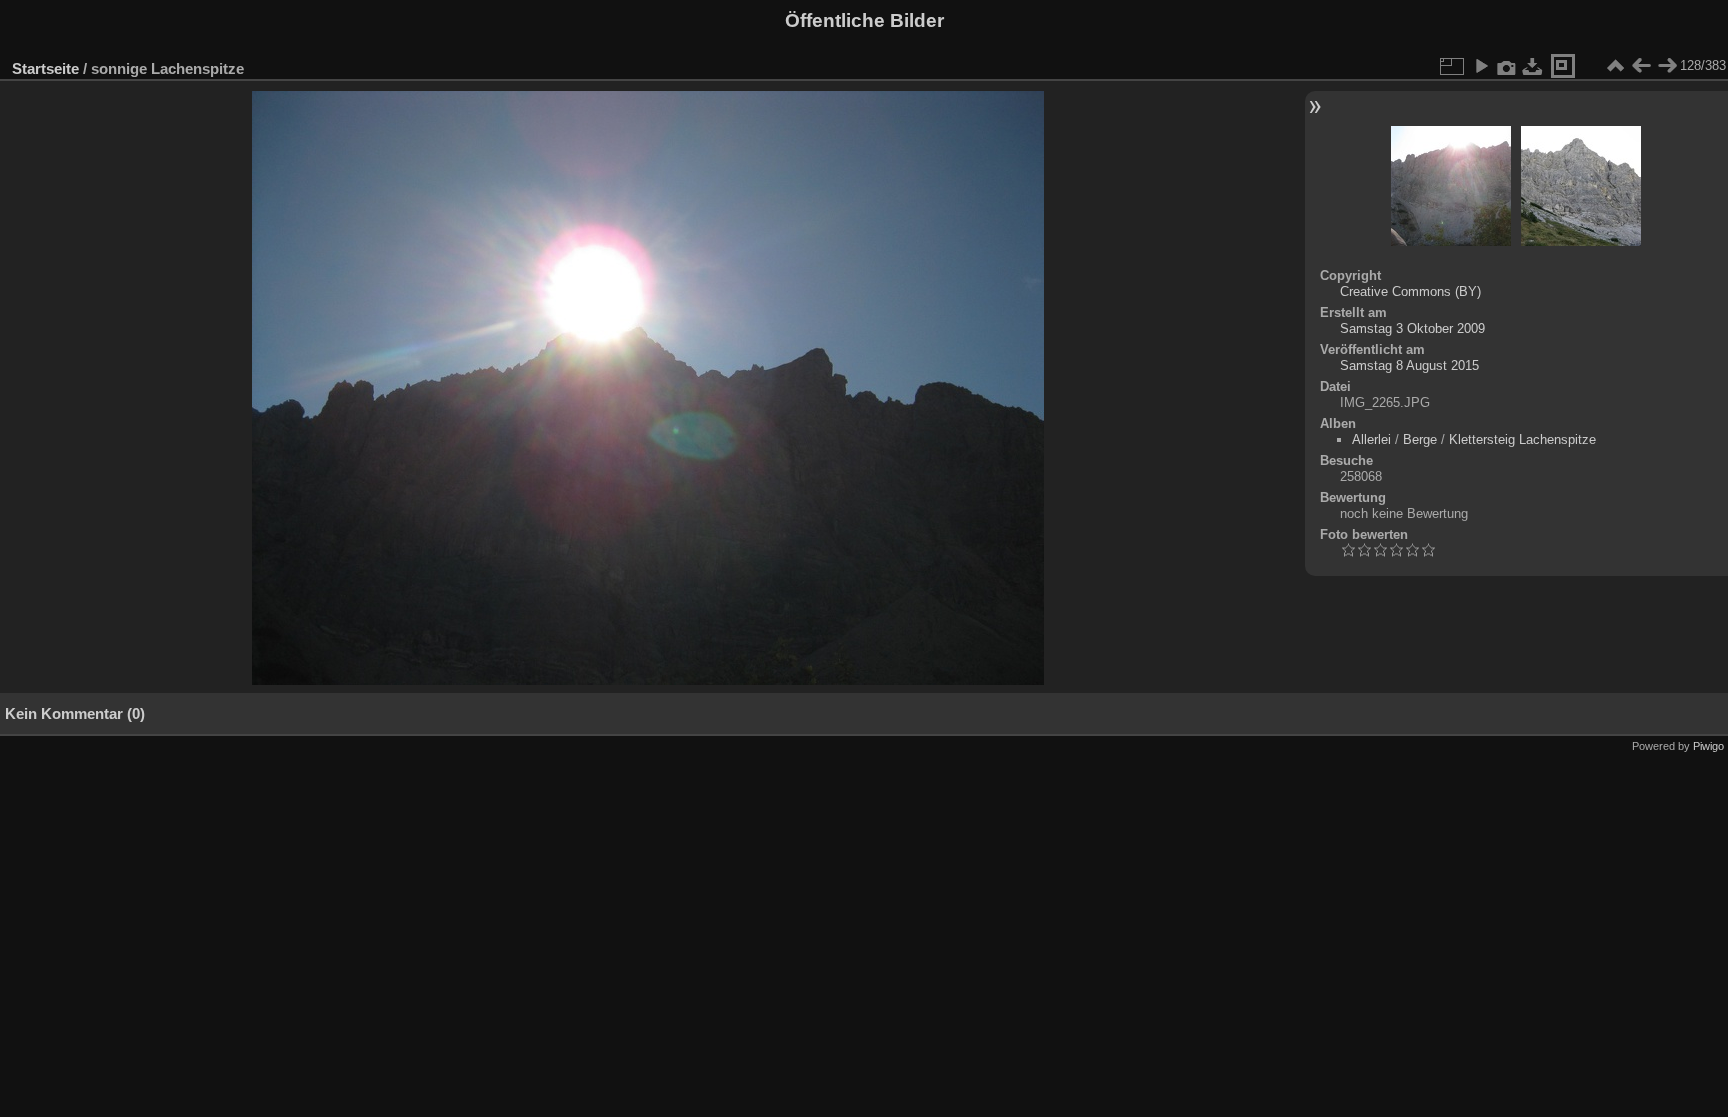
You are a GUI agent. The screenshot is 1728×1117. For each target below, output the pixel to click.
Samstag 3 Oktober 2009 (1412, 328)
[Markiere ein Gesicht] (1563, 66)
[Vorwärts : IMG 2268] (1667, 66)
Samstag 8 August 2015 (1409, 365)
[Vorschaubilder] (1615, 66)
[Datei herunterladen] (1533, 66)
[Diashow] (1481, 66)
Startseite (45, 68)
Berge (1420, 439)
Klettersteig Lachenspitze (1522, 439)
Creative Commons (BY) (1410, 291)
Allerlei (1371, 439)
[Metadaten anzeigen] (1507, 66)
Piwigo (1708, 746)
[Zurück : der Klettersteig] (1641, 66)
